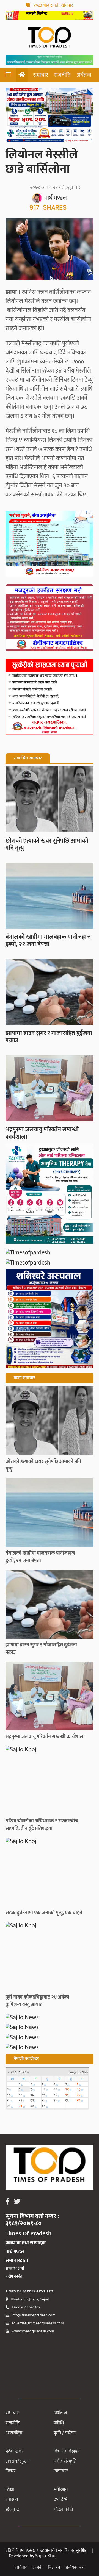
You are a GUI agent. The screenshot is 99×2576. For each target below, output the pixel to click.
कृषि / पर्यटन (65, 2433)
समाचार (41, 75)
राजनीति (62, 75)
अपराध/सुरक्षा (17, 2461)
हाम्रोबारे (21, 2567)
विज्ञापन (54, 2567)
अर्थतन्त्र (84, 75)
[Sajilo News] (50, 2018)
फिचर (10, 2471)
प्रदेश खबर (14, 2451)
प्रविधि (59, 2423)
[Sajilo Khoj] (50, 18)
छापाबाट (61, 2471)
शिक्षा (10, 2489)
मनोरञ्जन (61, 2489)
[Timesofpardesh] (50, 1195)
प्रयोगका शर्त (75, 2567)
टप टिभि (61, 2499)
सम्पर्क (37, 2567)
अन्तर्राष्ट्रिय (14, 2433)
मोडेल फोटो (63, 2510)
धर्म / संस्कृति (65, 2461)
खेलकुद (12, 2510)
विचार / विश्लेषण (67, 2451)
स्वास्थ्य (12, 2499)
